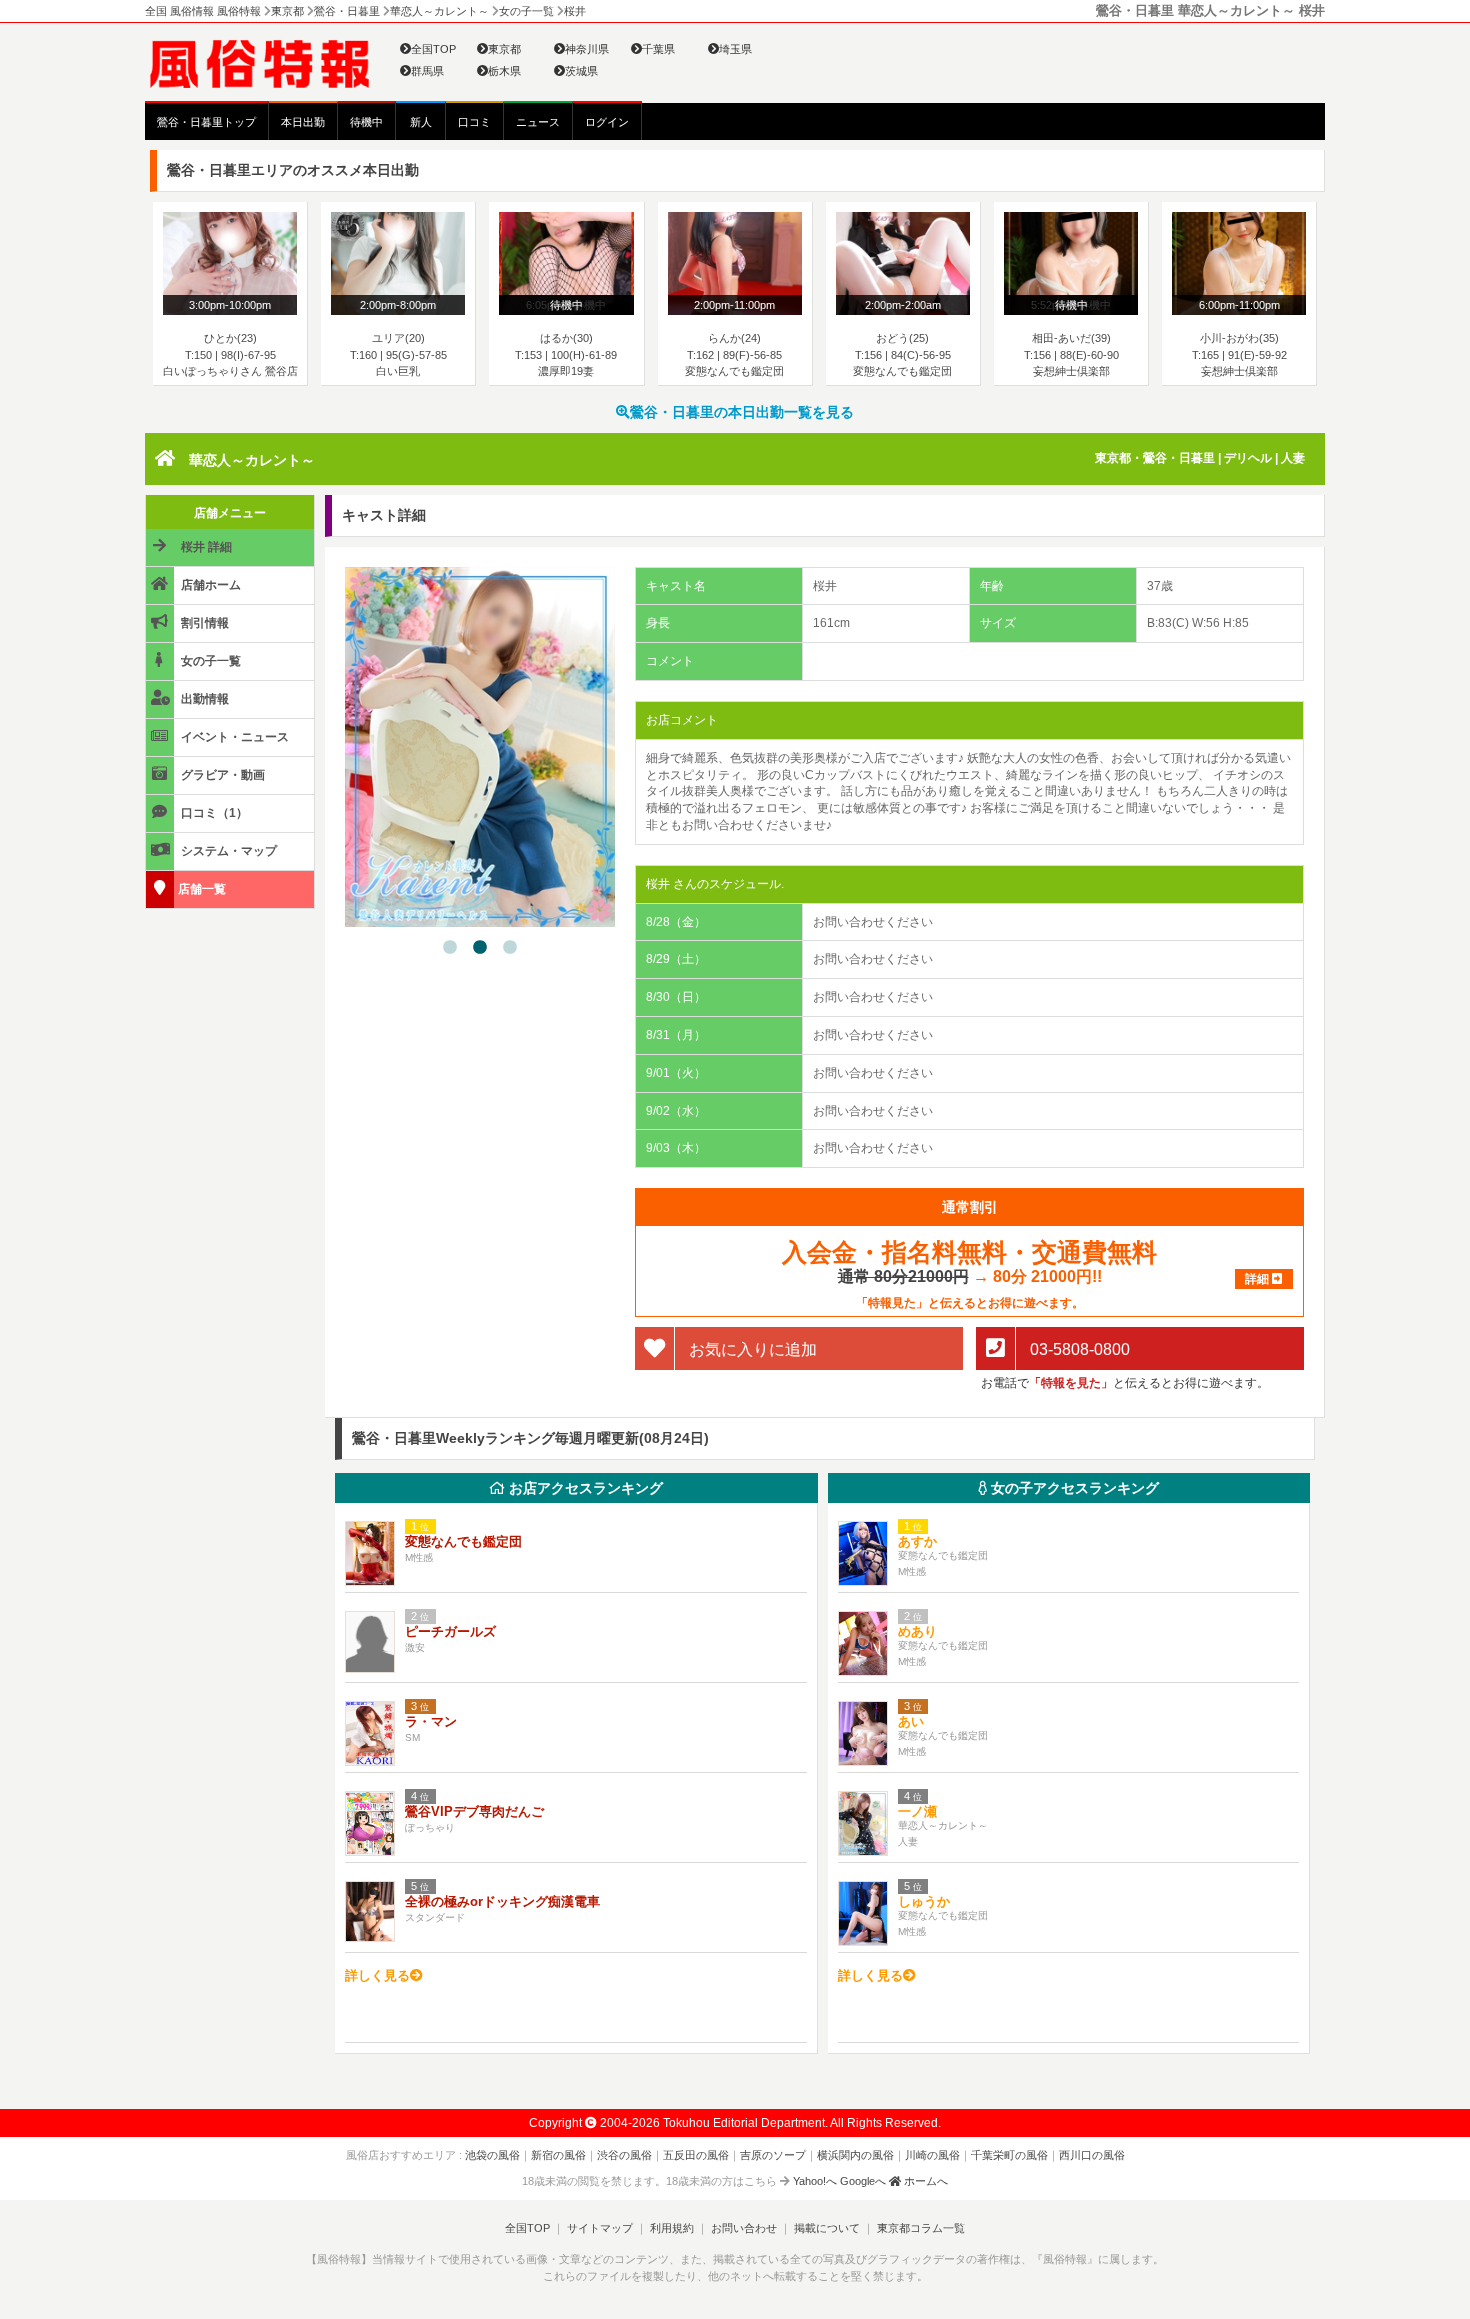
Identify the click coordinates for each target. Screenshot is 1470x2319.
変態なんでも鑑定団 (463, 1541)
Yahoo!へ (815, 2181)
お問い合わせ (744, 2228)
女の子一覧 (209, 661)
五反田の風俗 (696, 2155)
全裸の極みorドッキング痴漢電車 (502, 1901)
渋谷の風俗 (624, 2155)
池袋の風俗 (492, 2155)
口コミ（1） (213, 813)
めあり (917, 1631)
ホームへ (924, 2181)
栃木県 (504, 71)
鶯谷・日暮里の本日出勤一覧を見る (742, 412)
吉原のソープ (773, 2155)
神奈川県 (587, 49)
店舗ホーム (209, 585)
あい (911, 1721)
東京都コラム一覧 (921, 2228)
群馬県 (427, 71)
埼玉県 (735, 49)
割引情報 (203, 623)
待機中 (366, 122)
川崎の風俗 (932, 2155)
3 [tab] (510, 948)
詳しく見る (377, 1975)
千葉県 (658, 49)
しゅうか (930, 1901)
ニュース (538, 122)
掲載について (827, 2228)
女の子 (1073, 1488)
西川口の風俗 (1092, 2155)
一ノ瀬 (917, 1811)
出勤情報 (203, 699)
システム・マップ (227, 851)
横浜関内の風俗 (855, 2155)
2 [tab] (480, 948)
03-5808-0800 (1078, 1349)
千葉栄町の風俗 (1009, 2155)
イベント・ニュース (233, 737)
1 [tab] (450, 948)
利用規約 (672, 2228)
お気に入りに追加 (751, 1349)
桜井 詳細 (205, 547)
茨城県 (581, 71)
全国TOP (433, 49)
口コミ (474, 122)
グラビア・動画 (221, 775)
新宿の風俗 (558, 2155)
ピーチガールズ (450, 1631)
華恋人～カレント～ (252, 460)
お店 (584, 1488)
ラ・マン (431, 1721)
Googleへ (863, 2181)
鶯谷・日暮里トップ (206, 122)
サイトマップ (600, 2228)
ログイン (607, 122)
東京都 (504, 49)
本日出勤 (303, 122)
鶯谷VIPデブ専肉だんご (474, 1811)
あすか (917, 1541)
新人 (421, 122)
